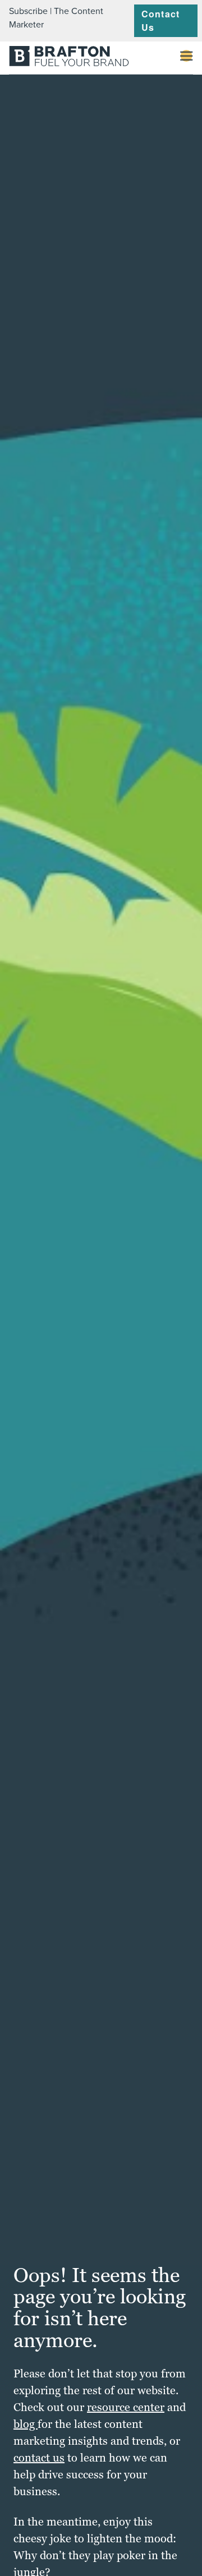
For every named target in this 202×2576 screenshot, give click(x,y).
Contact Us (160, 20)
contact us (39, 2458)
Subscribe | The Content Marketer (56, 18)
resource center (126, 2407)
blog (26, 2424)
